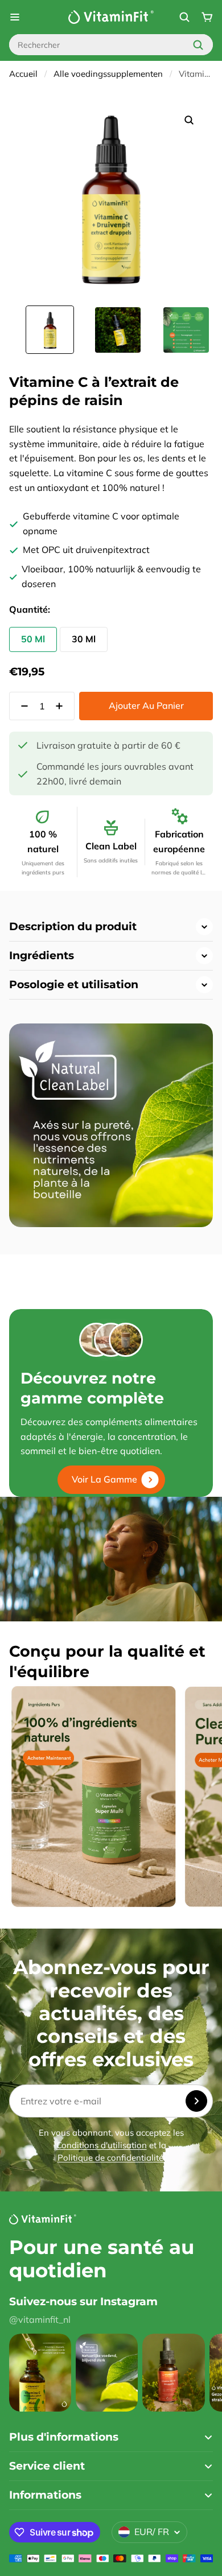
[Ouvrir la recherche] (184, 17)
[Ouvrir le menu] (15, 17)
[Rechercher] (198, 45)
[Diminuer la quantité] (21, 706)
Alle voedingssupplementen (108, 74)
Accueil (23, 74)
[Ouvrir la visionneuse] (189, 120)
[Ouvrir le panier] (207, 17)
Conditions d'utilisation (102, 2145)
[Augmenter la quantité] (63, 706)
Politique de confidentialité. (111, 2158)
